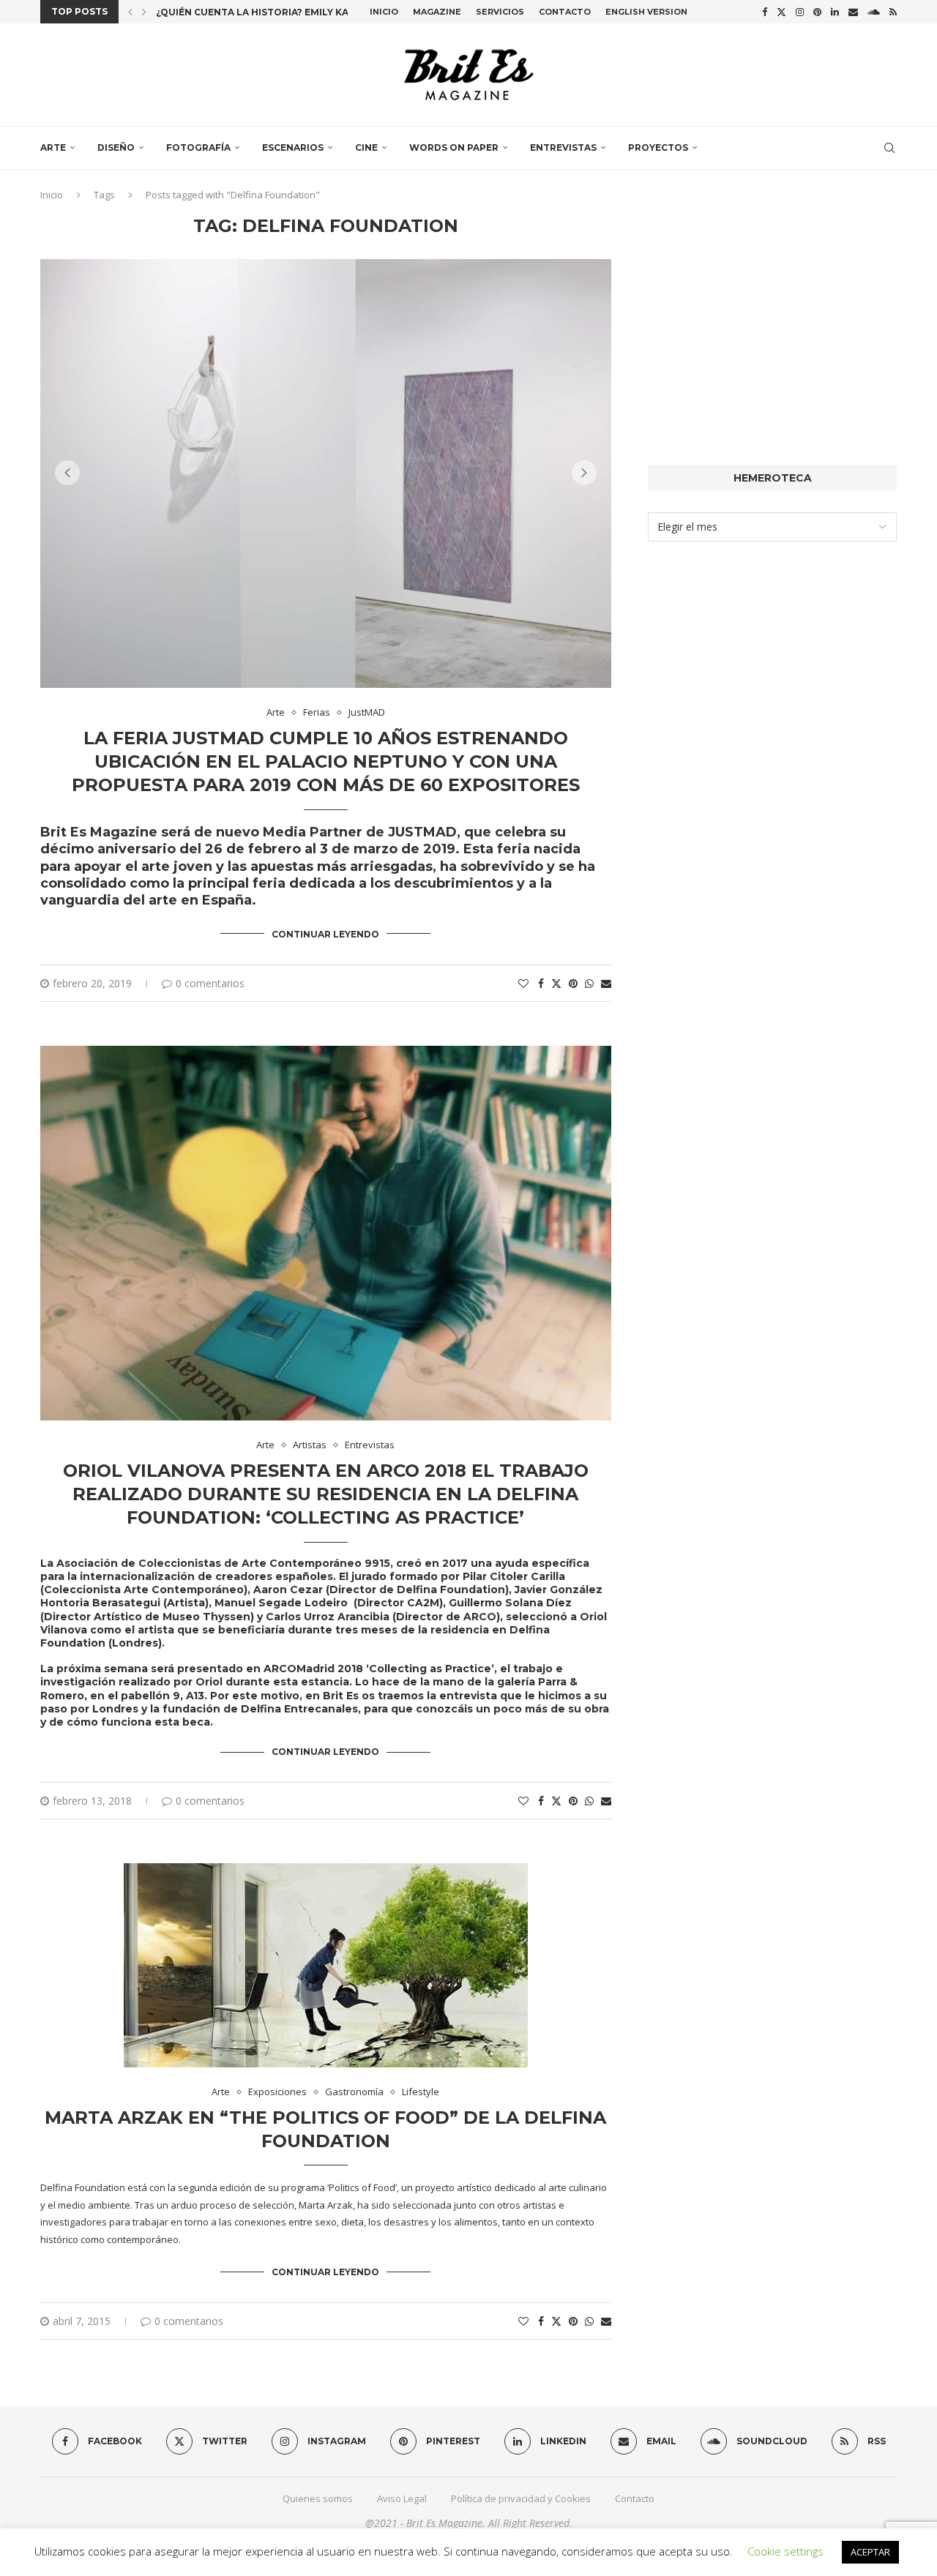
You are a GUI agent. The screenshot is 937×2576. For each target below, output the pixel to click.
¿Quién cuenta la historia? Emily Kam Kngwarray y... (296, 12)
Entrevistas (563, 147)
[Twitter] (781, 12)
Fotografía (198, 147)
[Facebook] (765, 12)
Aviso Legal (402, 2498)
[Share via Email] (606, 983)
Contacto (565, 12)
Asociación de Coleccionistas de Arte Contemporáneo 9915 (222, 1563)
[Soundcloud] (874, 12)
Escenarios (293, 147)
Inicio (384, 12)
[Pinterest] (817, 12)
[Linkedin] (835, 12)
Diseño (116, 147)
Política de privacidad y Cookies (521, 2498)
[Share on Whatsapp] (589, 983)
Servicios (500, 12)
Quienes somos (318, 2498)
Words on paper (454, 147)
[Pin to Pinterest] (573, 983)
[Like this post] (523, 983)
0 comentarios (210, 983)
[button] (130, 12)
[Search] (889, 148)
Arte (53, 147)
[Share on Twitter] (556, 983)
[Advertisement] (772, 318)
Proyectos (658, 147)
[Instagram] (800, 12)
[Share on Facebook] (541, 983)
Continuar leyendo (325, 934)
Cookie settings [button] (785, 2551)
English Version (646, 12)
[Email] (853, 12)
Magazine (437, 12)
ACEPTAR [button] (870, 2552)
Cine (366, 147)
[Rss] (893, 12)
